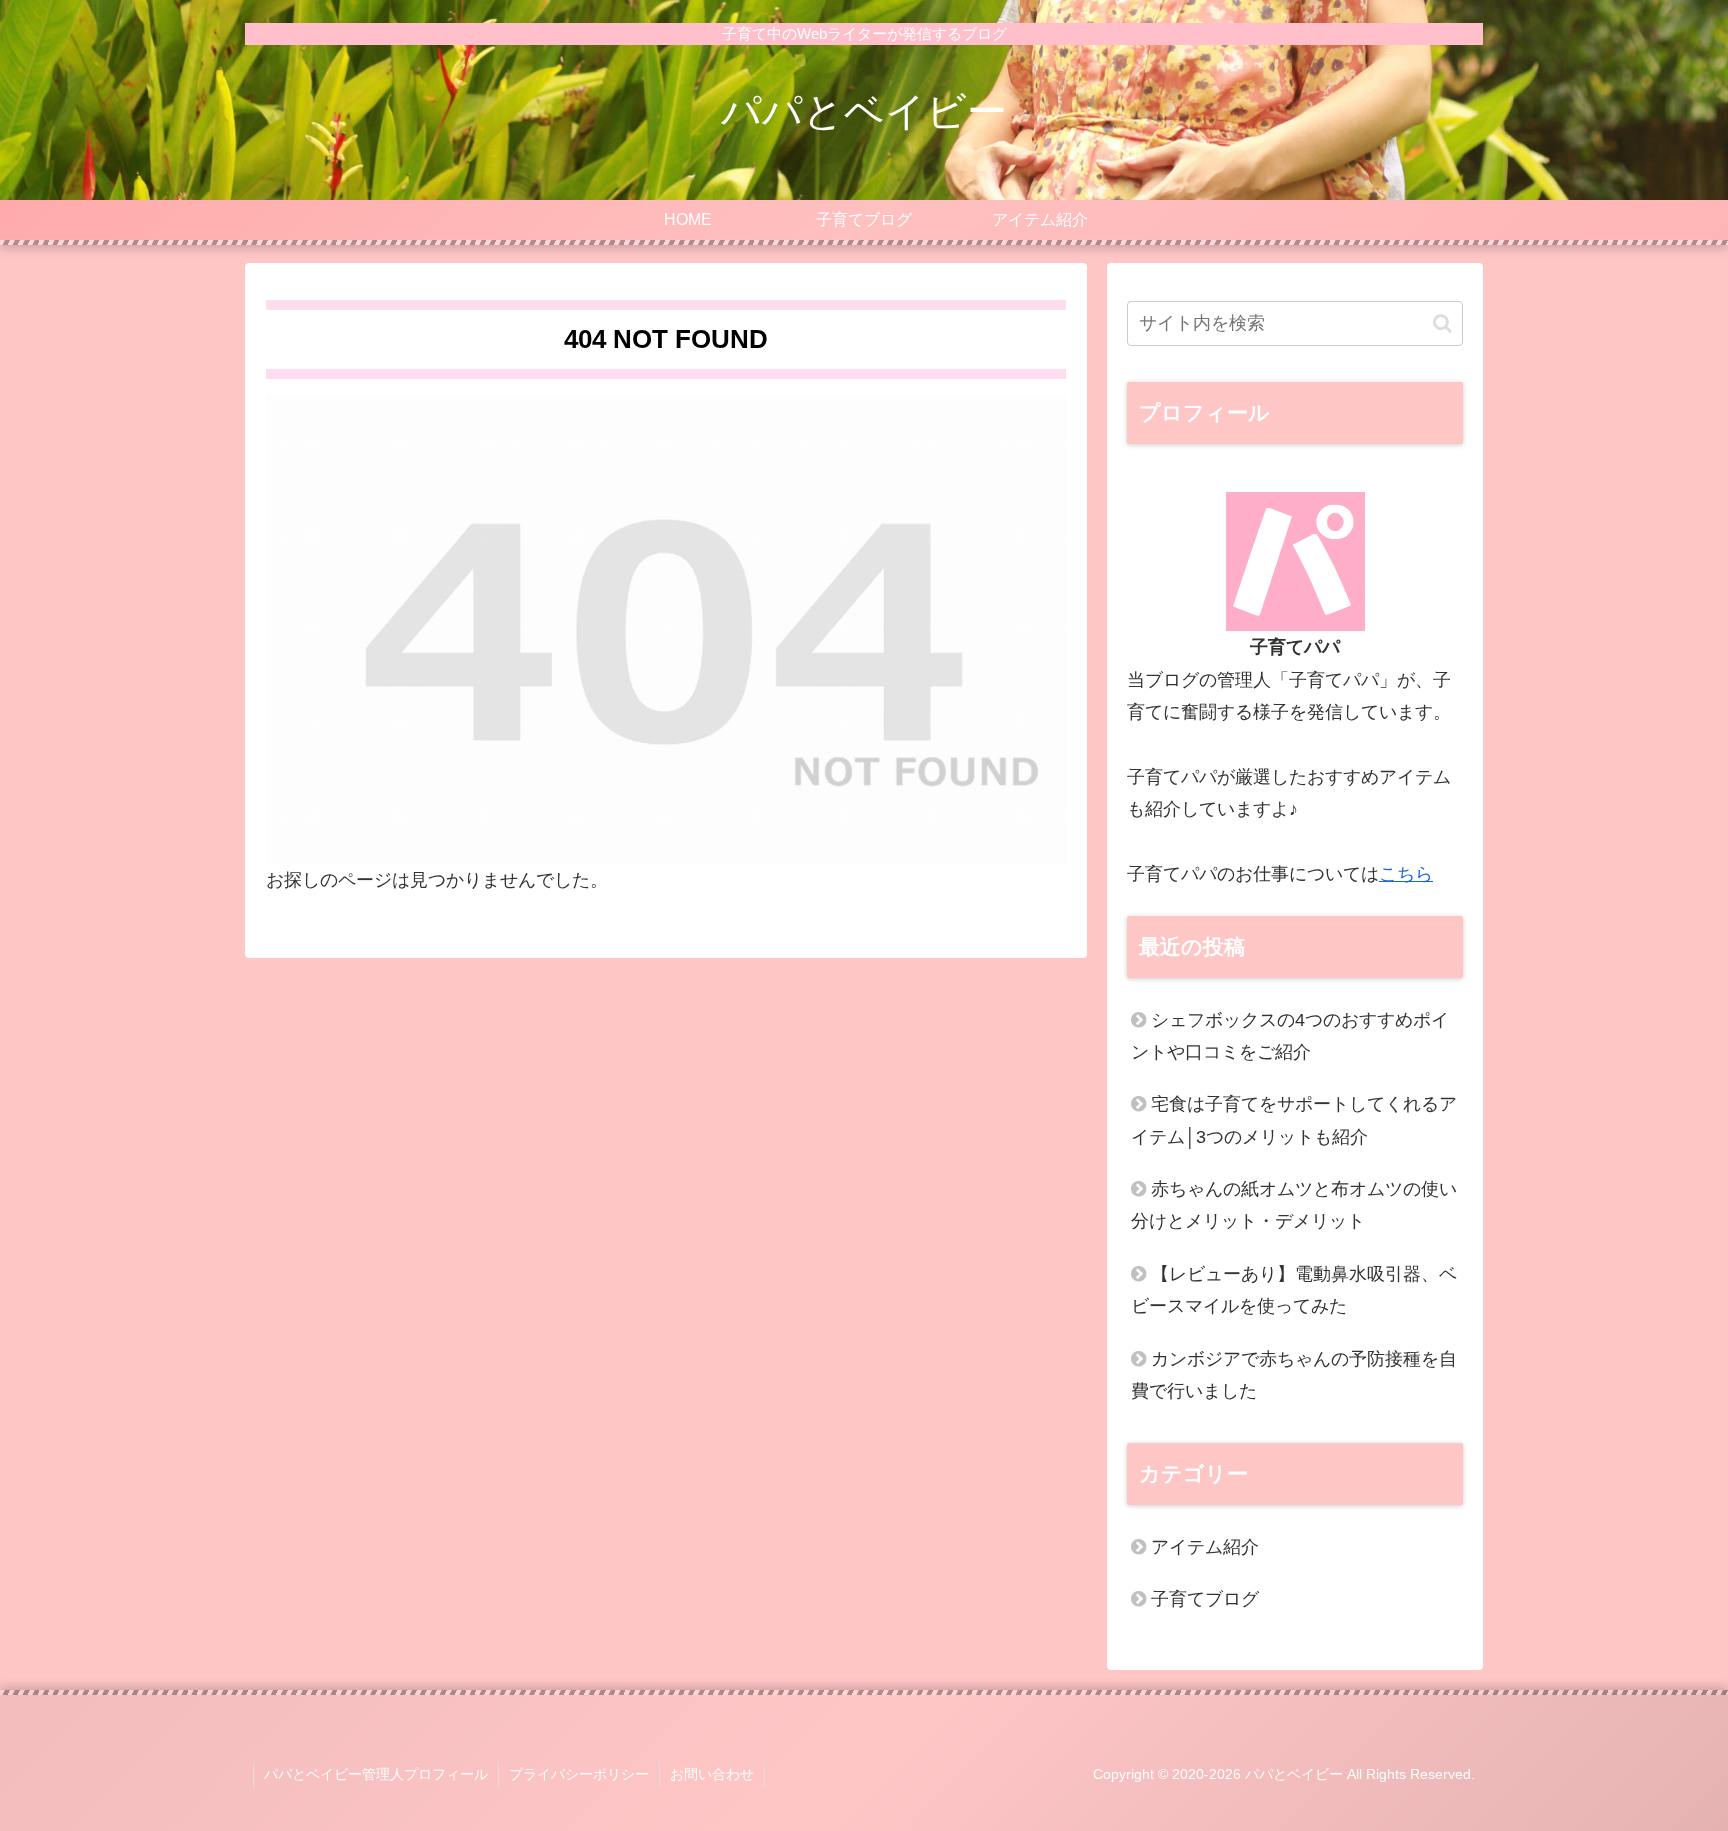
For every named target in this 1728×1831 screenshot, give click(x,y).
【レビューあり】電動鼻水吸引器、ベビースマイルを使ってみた (1294, 1290)
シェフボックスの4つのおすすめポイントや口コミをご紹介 (1290, 1036)
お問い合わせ (712, 1774)
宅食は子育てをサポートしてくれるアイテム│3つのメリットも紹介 (1294, 1120)
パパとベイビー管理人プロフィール (376, 1774)
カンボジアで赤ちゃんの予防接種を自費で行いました (1294, 1375)
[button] (1442, 323)
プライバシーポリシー (579, 1774)
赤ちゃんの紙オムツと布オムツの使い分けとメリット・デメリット (1294, 1205)
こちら (1406, 874)
